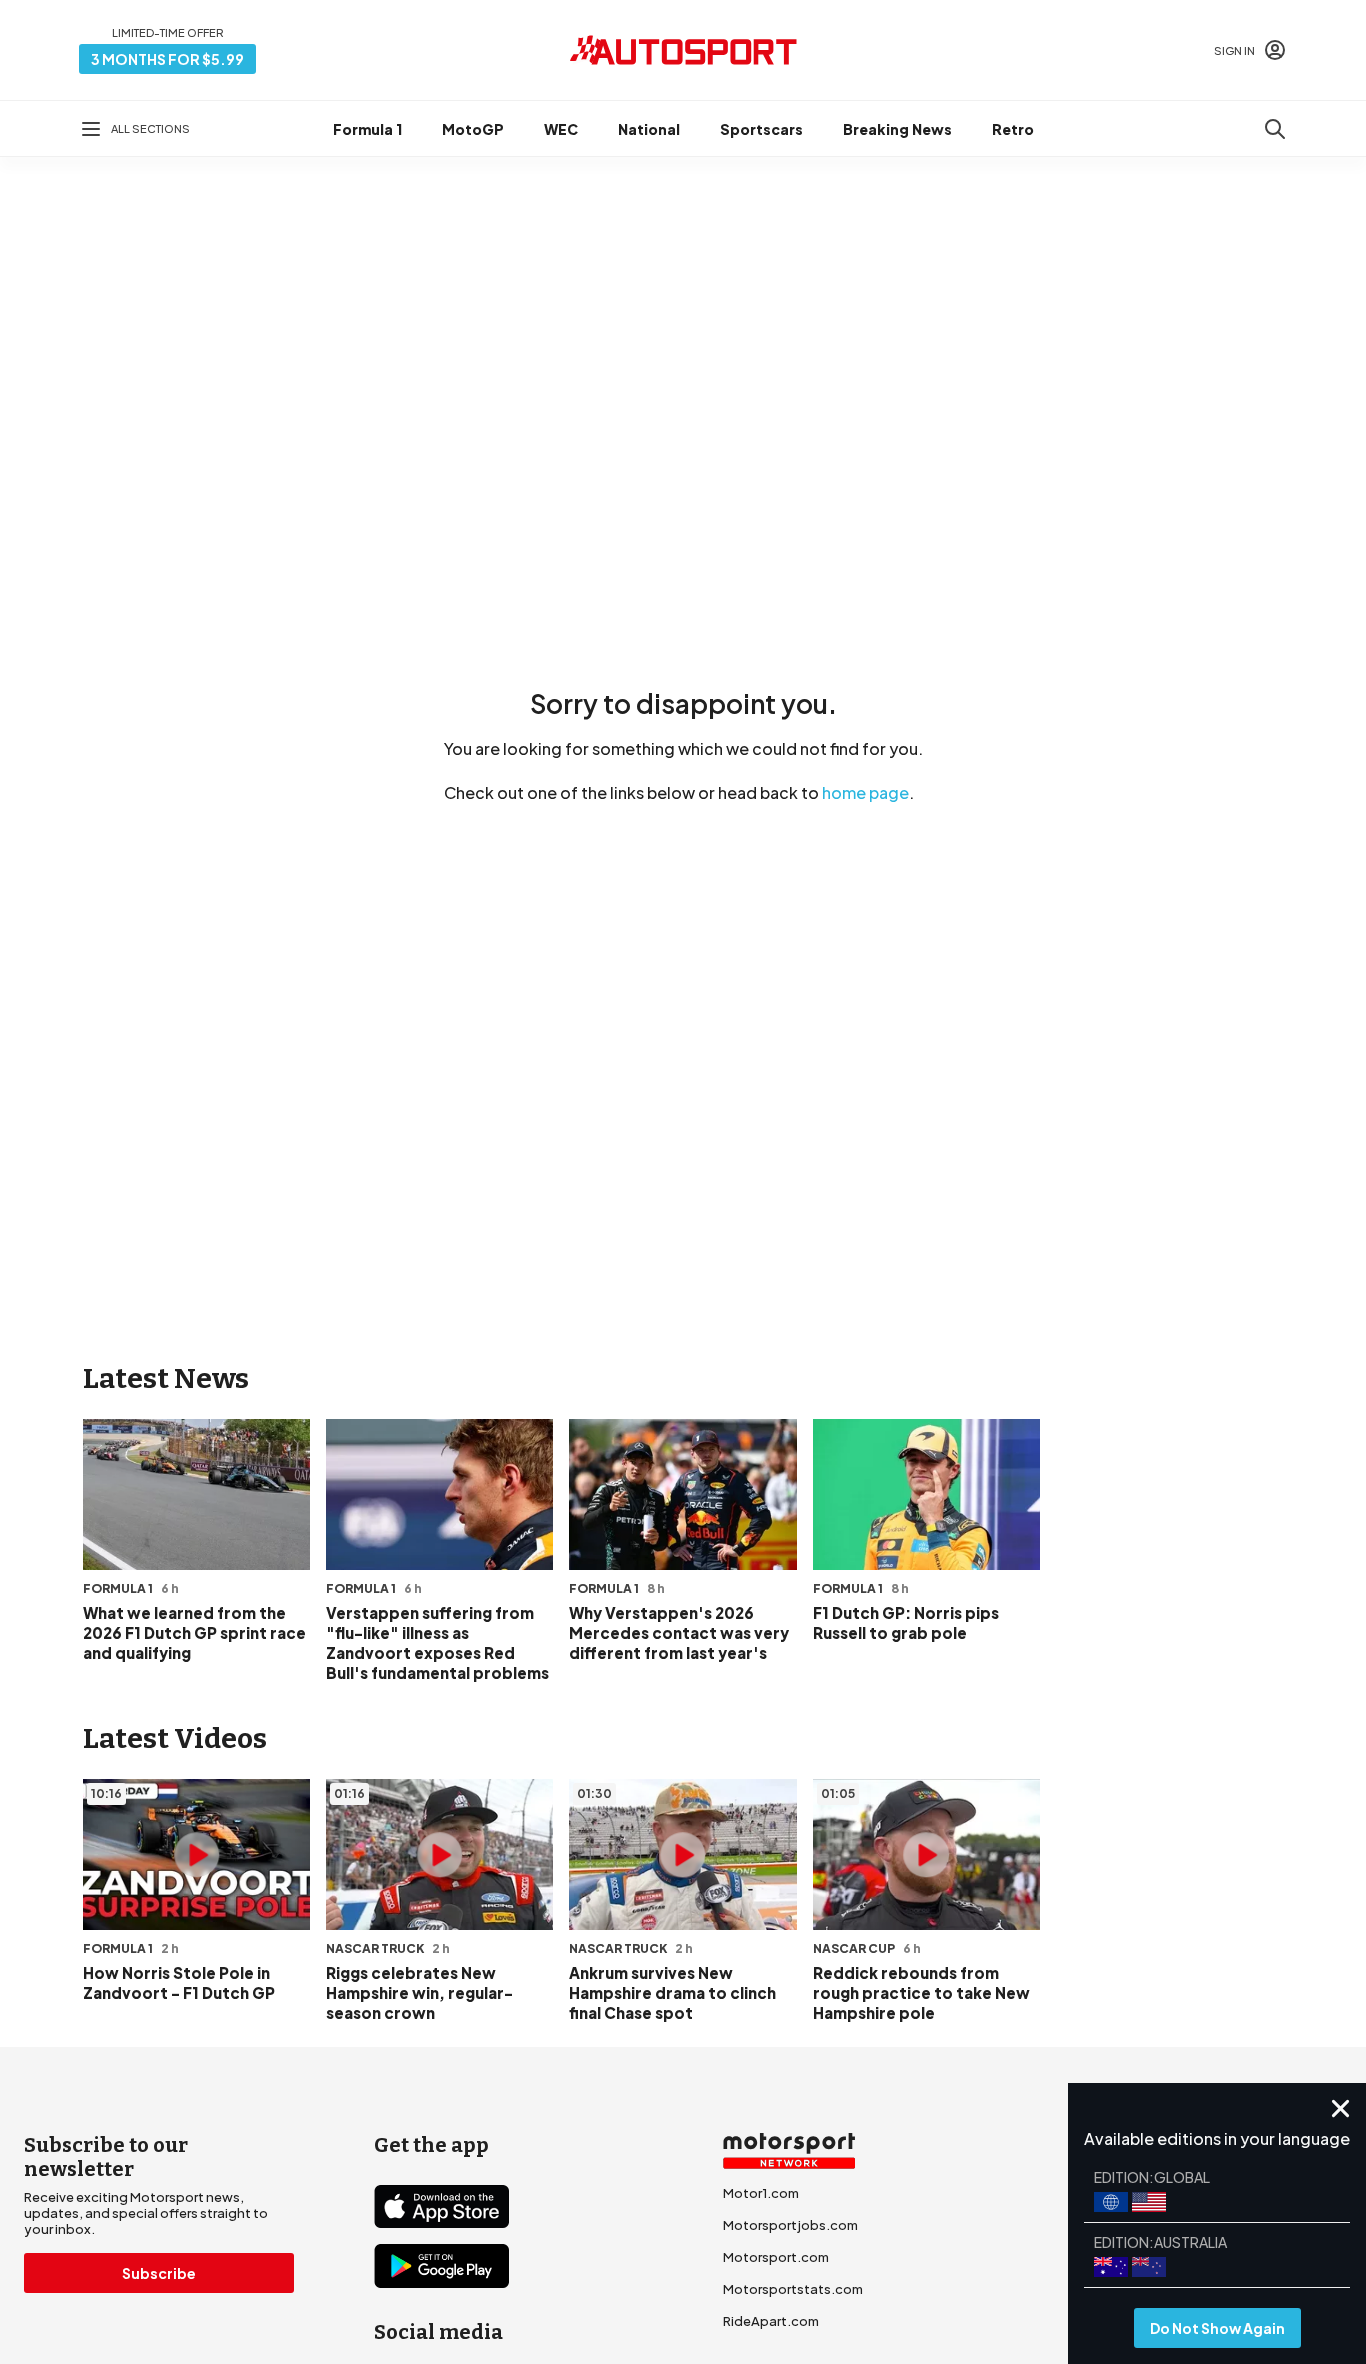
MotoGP (473, 129)
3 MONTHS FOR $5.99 (167, 59)
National (649, 129)
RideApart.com (771, 2321)
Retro (1013, 129)
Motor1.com (761, 2193)
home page (865, 792)
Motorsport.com (776, 2257)
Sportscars (761, 129)
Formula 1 (367, 129)
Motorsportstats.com (793, 2289)
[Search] (1275, 129)
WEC (561, 129)
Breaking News (897, 129)
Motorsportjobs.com (790, 2225)
